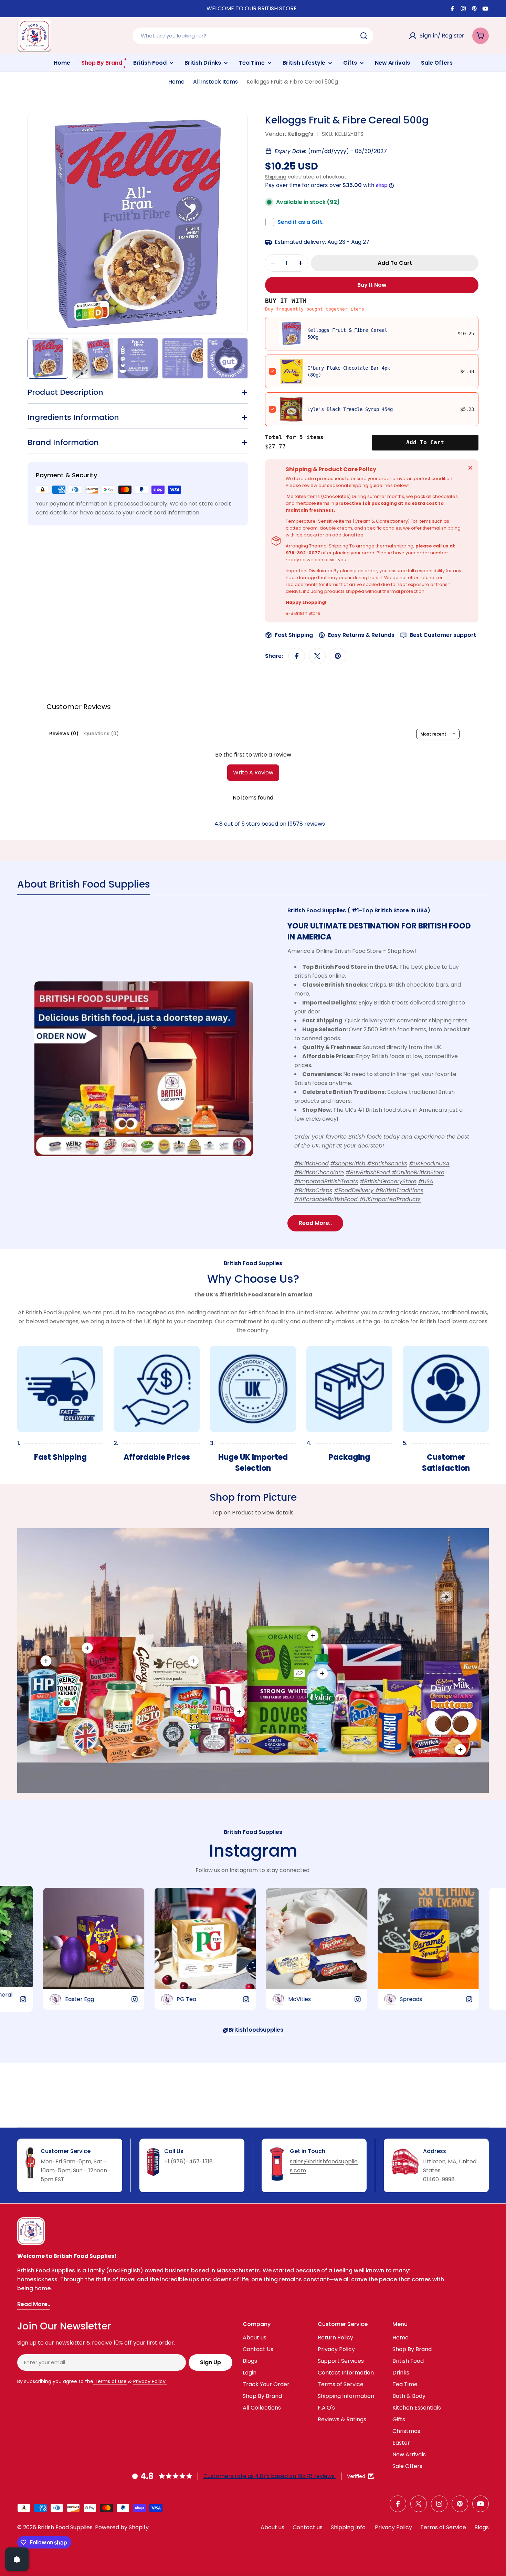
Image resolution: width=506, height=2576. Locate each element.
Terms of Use (110, 2381)
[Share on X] (317, 656)
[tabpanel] (253, 1069)
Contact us (308, 2527)
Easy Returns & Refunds (361, 635)
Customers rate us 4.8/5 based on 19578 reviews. (270, 2476)
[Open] (17, 2559)
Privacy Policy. (150, 2381)
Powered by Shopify (122, 2527)
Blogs (482, 2527)
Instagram (253, 1851)
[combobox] (253, 36)
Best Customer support (443, 635)
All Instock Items (215, 82)
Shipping (276, 177)
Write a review (253, 773)
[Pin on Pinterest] (338, 656)
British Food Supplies (65, 2527)
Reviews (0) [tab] (64, 733)
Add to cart (425, 442)
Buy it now (372, 285)
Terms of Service (443, 2527)
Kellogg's (300, 134)
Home (176, 82)
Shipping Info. (349, 2527)
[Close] (470, 468)
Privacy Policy (393, 2527)
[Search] (364, 36)
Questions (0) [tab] (101, 733)
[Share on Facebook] (297, 656)
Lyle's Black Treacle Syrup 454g (350, 409)
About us (272, 2527)
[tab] (84, 887)
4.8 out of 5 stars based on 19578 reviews (270, 824)
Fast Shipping (294, 635)
